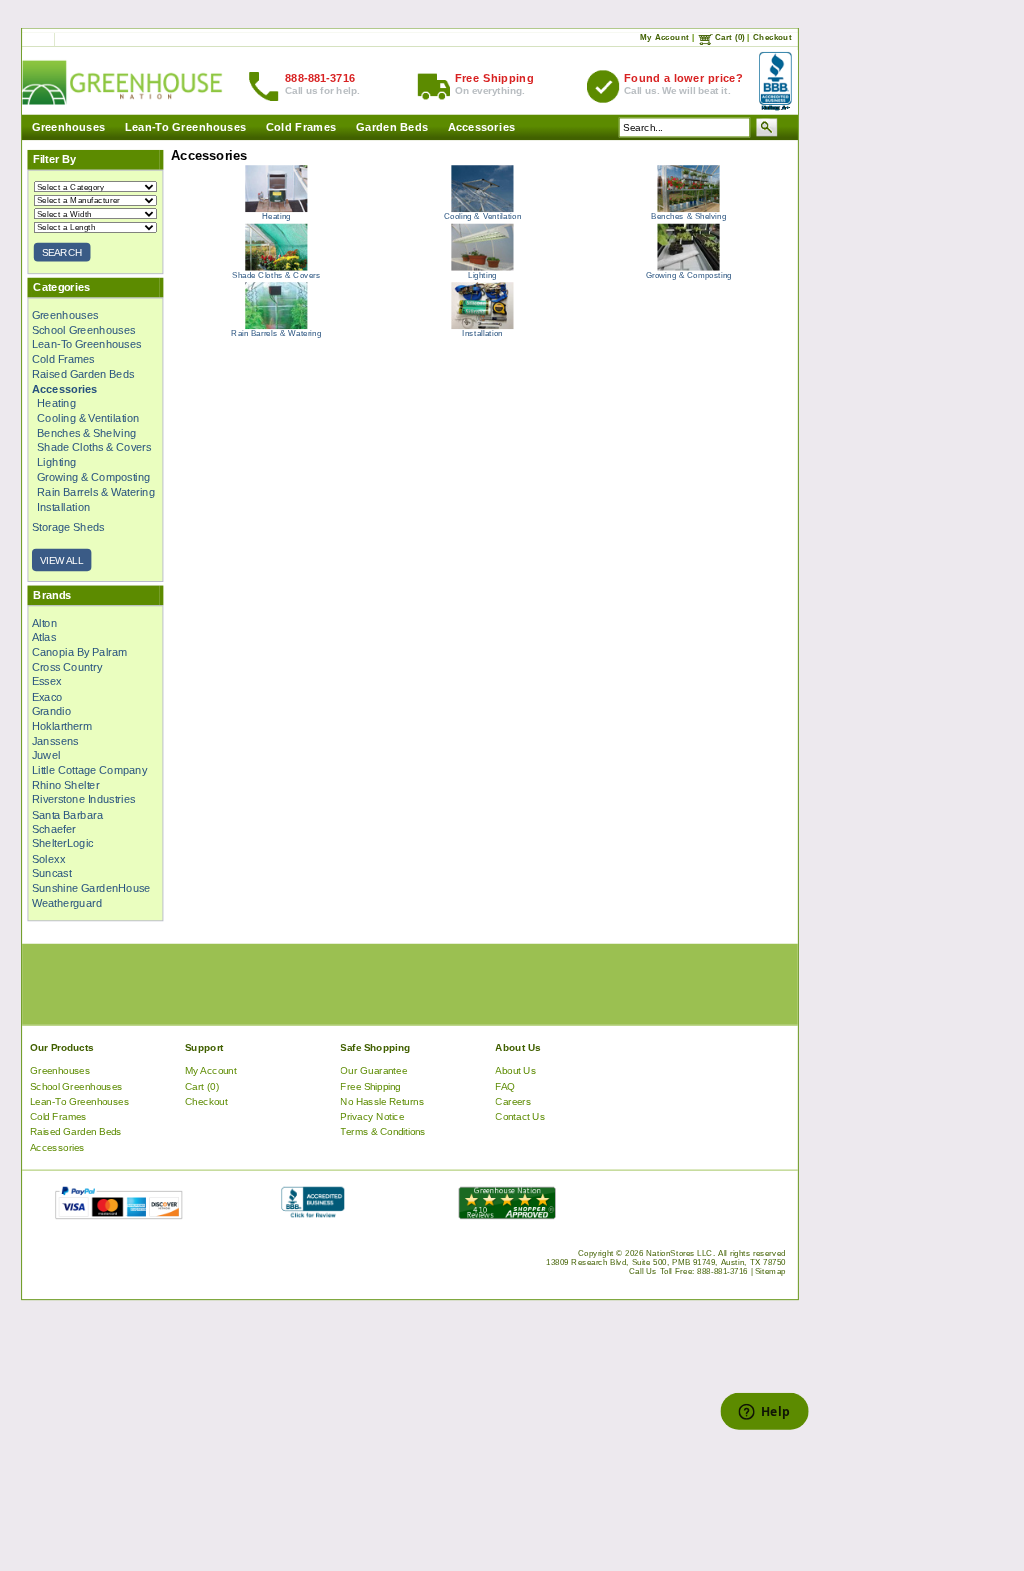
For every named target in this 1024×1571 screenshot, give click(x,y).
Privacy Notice (372, 1116)
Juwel (46, 755)
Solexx (48, 858)
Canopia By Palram (79, 652)
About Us (515, 1070)
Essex (47, 682)
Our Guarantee (373, 1070)
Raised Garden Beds (83, 374)
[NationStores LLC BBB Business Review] (312, 1214)
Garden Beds (392, 127)
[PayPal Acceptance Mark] (118, 1214)
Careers (513, 1101)
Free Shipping (370, 1085)
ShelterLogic (63, 844)
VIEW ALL (61, 559)
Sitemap (770, 1271)
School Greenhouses (83, 329)
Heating (56, 403)
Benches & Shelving (86, 433)
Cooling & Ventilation (88, 418)
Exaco (47, 696)
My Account (664, 37)
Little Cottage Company (89, 770)
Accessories (480, 127)
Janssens (55, 740)
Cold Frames (301, 127)
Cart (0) (730, 37)
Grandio (52, 711)
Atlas (44, 637)
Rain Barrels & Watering (96, 492)
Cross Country (67, 667)
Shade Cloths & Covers (94, 447)
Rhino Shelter (65, 785)
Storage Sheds (68, 527)
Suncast (52, 873)
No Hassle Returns (382, 1101)
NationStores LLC (679, 1253)
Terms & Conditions (383, 1131)
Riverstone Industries (83, 799)
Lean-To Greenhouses (186, 127)
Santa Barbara (67, 814)
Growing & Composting (93, 477)
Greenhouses (68, 127)
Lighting (57, 462)
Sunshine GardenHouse (91, 888)
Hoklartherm (62, 726)
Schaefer (54, 829)
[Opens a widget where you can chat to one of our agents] (764, 1413)
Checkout (772, 37)
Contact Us (520, 1116)
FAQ (505, 1085)
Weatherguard (67, 903)
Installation (63, 506)
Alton (44, 623)
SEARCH (61, 252)
